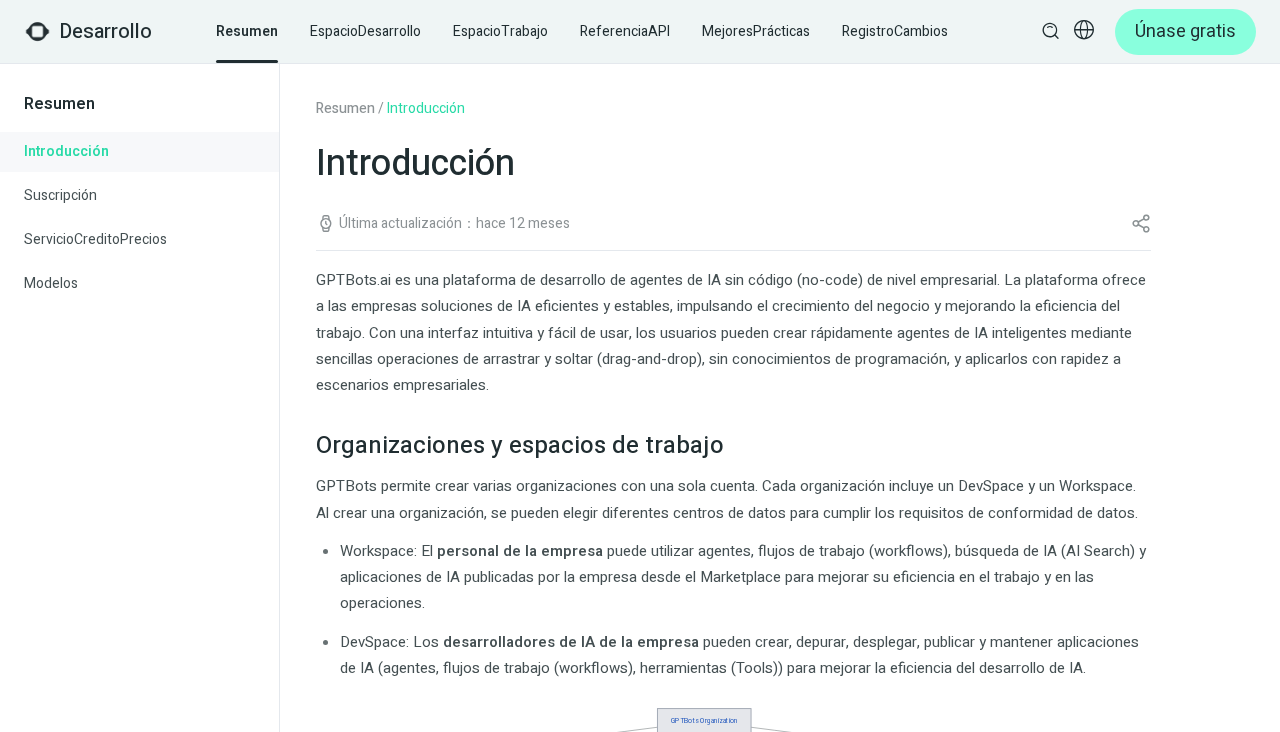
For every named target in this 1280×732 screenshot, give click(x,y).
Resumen (345, 108)
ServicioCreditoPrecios (95, 239)
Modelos (51, 283)
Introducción (66, 151)
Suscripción (60, 195)
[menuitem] (140, 152)
